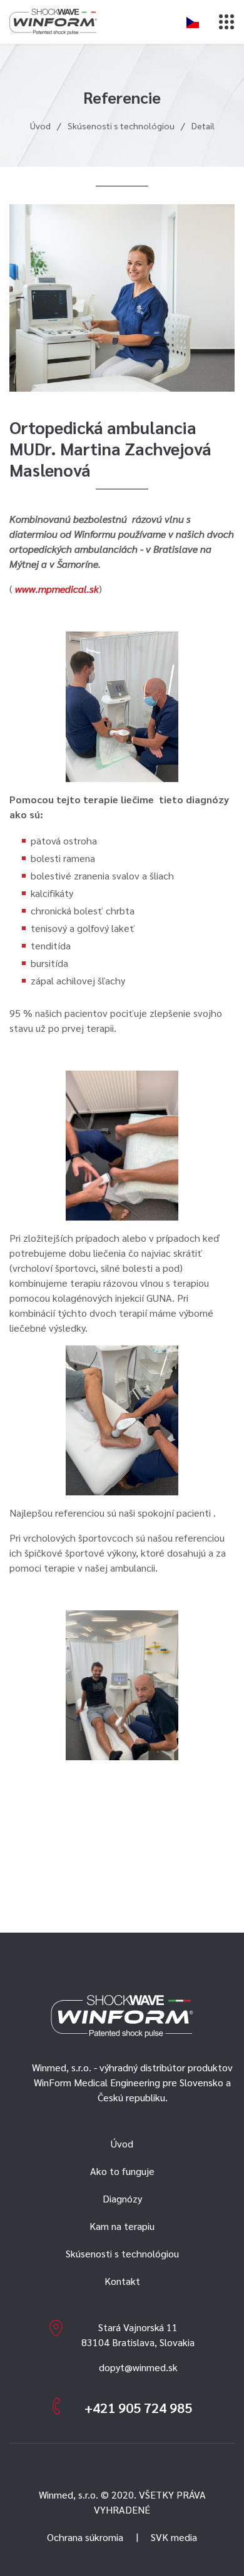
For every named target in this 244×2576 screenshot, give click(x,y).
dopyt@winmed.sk (138, 2367)
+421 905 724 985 (138, 2407)
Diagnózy (122, 2198)
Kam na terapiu (122, 2226)
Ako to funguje (122, 2171)
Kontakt (122, 2281)
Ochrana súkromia (85, 2537)
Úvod (40, 126)
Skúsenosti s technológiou (121, 126)
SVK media (174, 2537)
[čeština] (193, 22)
